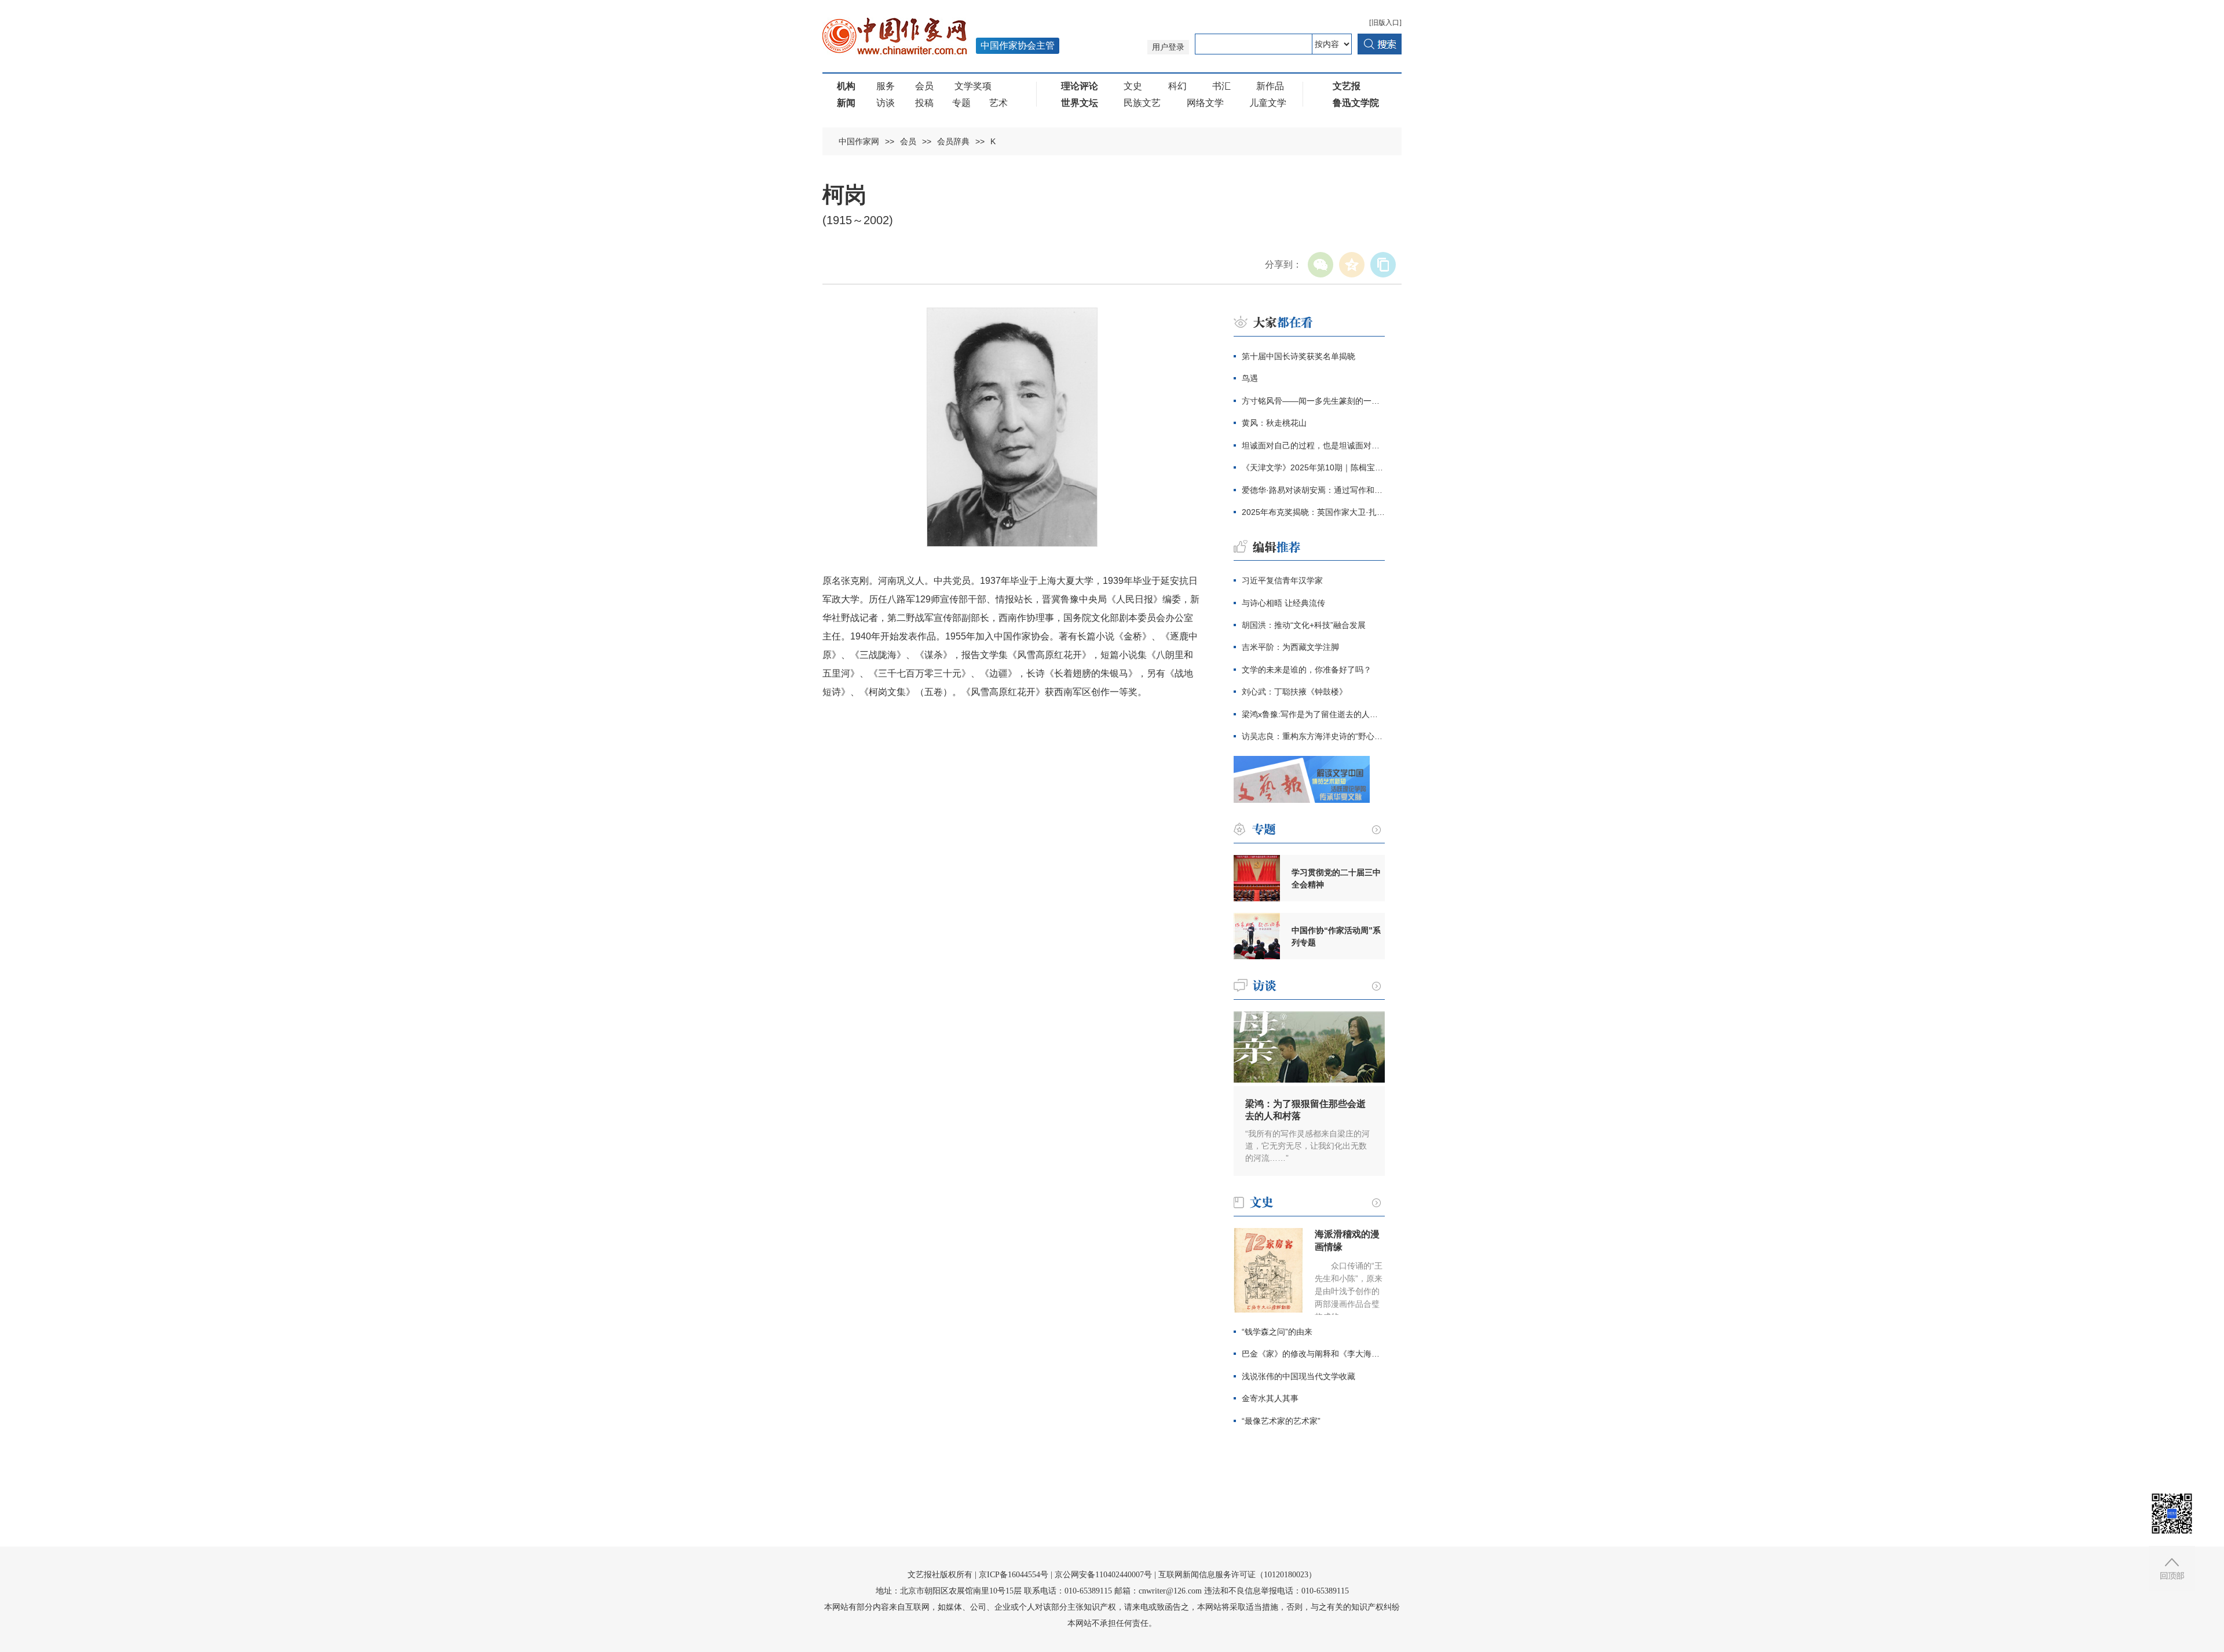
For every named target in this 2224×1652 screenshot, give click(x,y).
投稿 (924, 103)
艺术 (998, 103)
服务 (886, 86)
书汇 (1221, 86)
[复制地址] (1383, 265)
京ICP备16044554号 (1014, 1575)
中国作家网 (859, 141)
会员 (924, 86)
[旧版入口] (1385, 23)
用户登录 (1168, 47)
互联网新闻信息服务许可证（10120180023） (1237, 1575)
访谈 (886, 103)
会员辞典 (953, 141)
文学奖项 (973, 86)
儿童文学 (1268, 103)
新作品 (1270, 86)
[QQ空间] (1352, 265)
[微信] (1321, 265)
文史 (1133, 86)
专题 (961, 103)
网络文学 (1205, 103)
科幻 (1177, 86)
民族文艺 (1142, 103)
